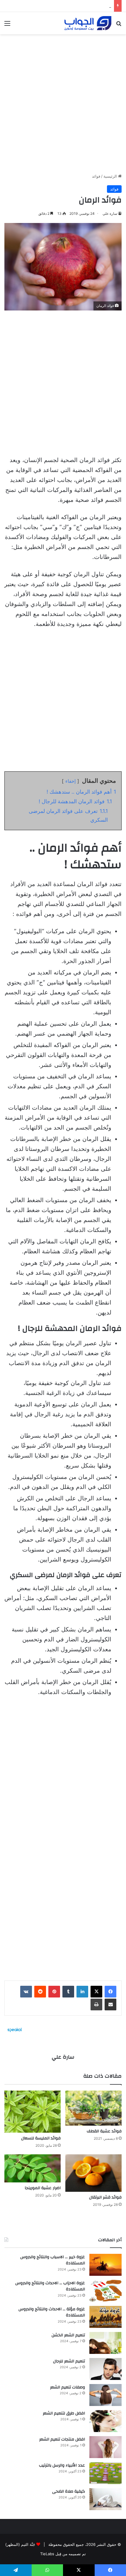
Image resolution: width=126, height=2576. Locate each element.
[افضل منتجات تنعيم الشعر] (105, 2447)
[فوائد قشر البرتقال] (93, 2173)
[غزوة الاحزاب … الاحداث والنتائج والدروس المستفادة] (105, 2291)
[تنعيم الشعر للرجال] (105, 2369)
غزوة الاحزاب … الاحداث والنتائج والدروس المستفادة (50, 2286)
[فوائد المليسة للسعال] (33, 2112)
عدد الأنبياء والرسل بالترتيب (62, 2465)
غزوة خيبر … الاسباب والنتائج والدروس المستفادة (53, 2260)
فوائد (96, 176)
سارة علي (110, 213)
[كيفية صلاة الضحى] (105, 2499)
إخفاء (70, 781)
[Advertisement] (63, 102)
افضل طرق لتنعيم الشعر (91, 6)
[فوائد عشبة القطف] (93, 2108)
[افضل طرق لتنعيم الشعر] (105, 2421)
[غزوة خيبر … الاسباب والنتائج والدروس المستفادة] (105, 2265)
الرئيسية (111, 176)
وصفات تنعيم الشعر (68, 2387)
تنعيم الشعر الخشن (68, 2335)
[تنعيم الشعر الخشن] (105, 2343)
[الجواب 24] (88, 23)
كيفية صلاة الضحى (69, 2491)
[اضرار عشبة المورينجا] (33, 2168)
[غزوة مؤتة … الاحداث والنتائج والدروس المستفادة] (105, 2317)
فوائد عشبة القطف (104, 2131)
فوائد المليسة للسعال (41, 2138)
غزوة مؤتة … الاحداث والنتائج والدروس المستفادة (52, 2312)
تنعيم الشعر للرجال (69, 2361)
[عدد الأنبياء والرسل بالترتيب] (105, 2473)
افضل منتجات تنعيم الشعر (62, 2439)
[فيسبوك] (110, 1992)
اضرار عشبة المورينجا (43, 2188)
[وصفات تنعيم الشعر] (105, 2395)
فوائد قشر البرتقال (105, 2197)
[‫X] (96, 1992)
